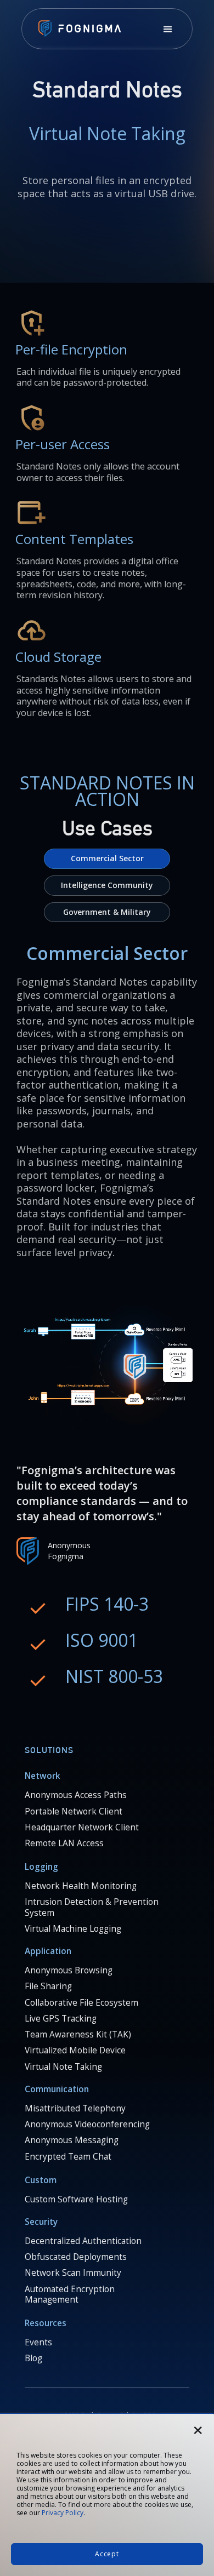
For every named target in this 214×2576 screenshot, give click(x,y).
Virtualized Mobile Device (75, 2051)
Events (38, 2343)
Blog (33, 2359)
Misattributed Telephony (75, 2109)
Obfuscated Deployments (76, 2257)
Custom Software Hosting (76, 2200)
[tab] (107, 859)
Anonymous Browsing (69, 1971)
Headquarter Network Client (82, 1828)
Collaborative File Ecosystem (81, 2003)
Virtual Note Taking (63, 2067)
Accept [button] (107, 2554)
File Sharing (48, 1987)
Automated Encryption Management (70, 2295)
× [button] (198, 2426)
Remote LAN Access (64, 1844)
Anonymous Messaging (72, 2140)
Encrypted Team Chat (68, 2157)
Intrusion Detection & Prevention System (92, 1907)
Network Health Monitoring (81, 1886)
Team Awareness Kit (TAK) (78, 2035)
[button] (168, 30)
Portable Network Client (74, 1812)
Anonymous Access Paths (76, 1795)
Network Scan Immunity (73, 2273)
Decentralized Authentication (83, 2241)
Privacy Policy (63, 2513)
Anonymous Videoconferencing (87, 2125)
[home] (77, 30)
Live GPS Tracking (61, 2019)
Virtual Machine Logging (73, 1929)
